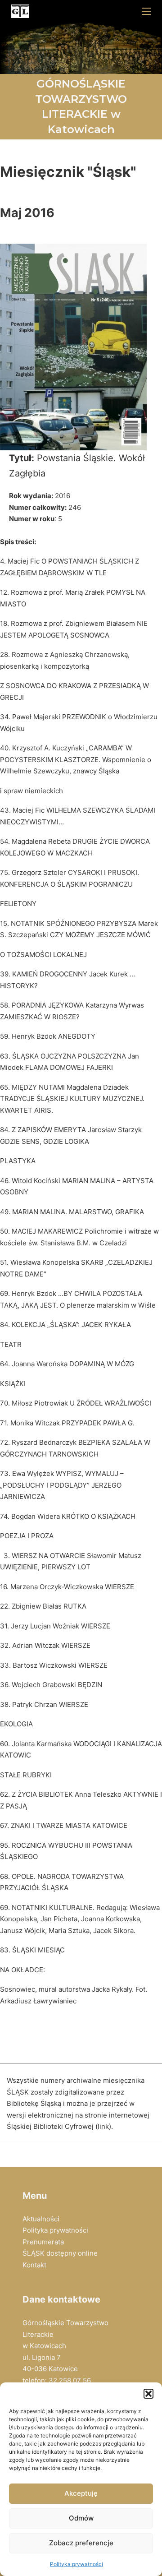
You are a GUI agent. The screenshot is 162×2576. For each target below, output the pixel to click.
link (103, 2126)
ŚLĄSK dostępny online (60, 2253)
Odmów (81, 2518)
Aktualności (41, 2219)
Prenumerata (43, 2242)
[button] (148, 2394)
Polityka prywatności (76, 2564)
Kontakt (34, 2265)
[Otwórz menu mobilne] (146, 11)
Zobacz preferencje (81, 2543)
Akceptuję (81, 2493)
